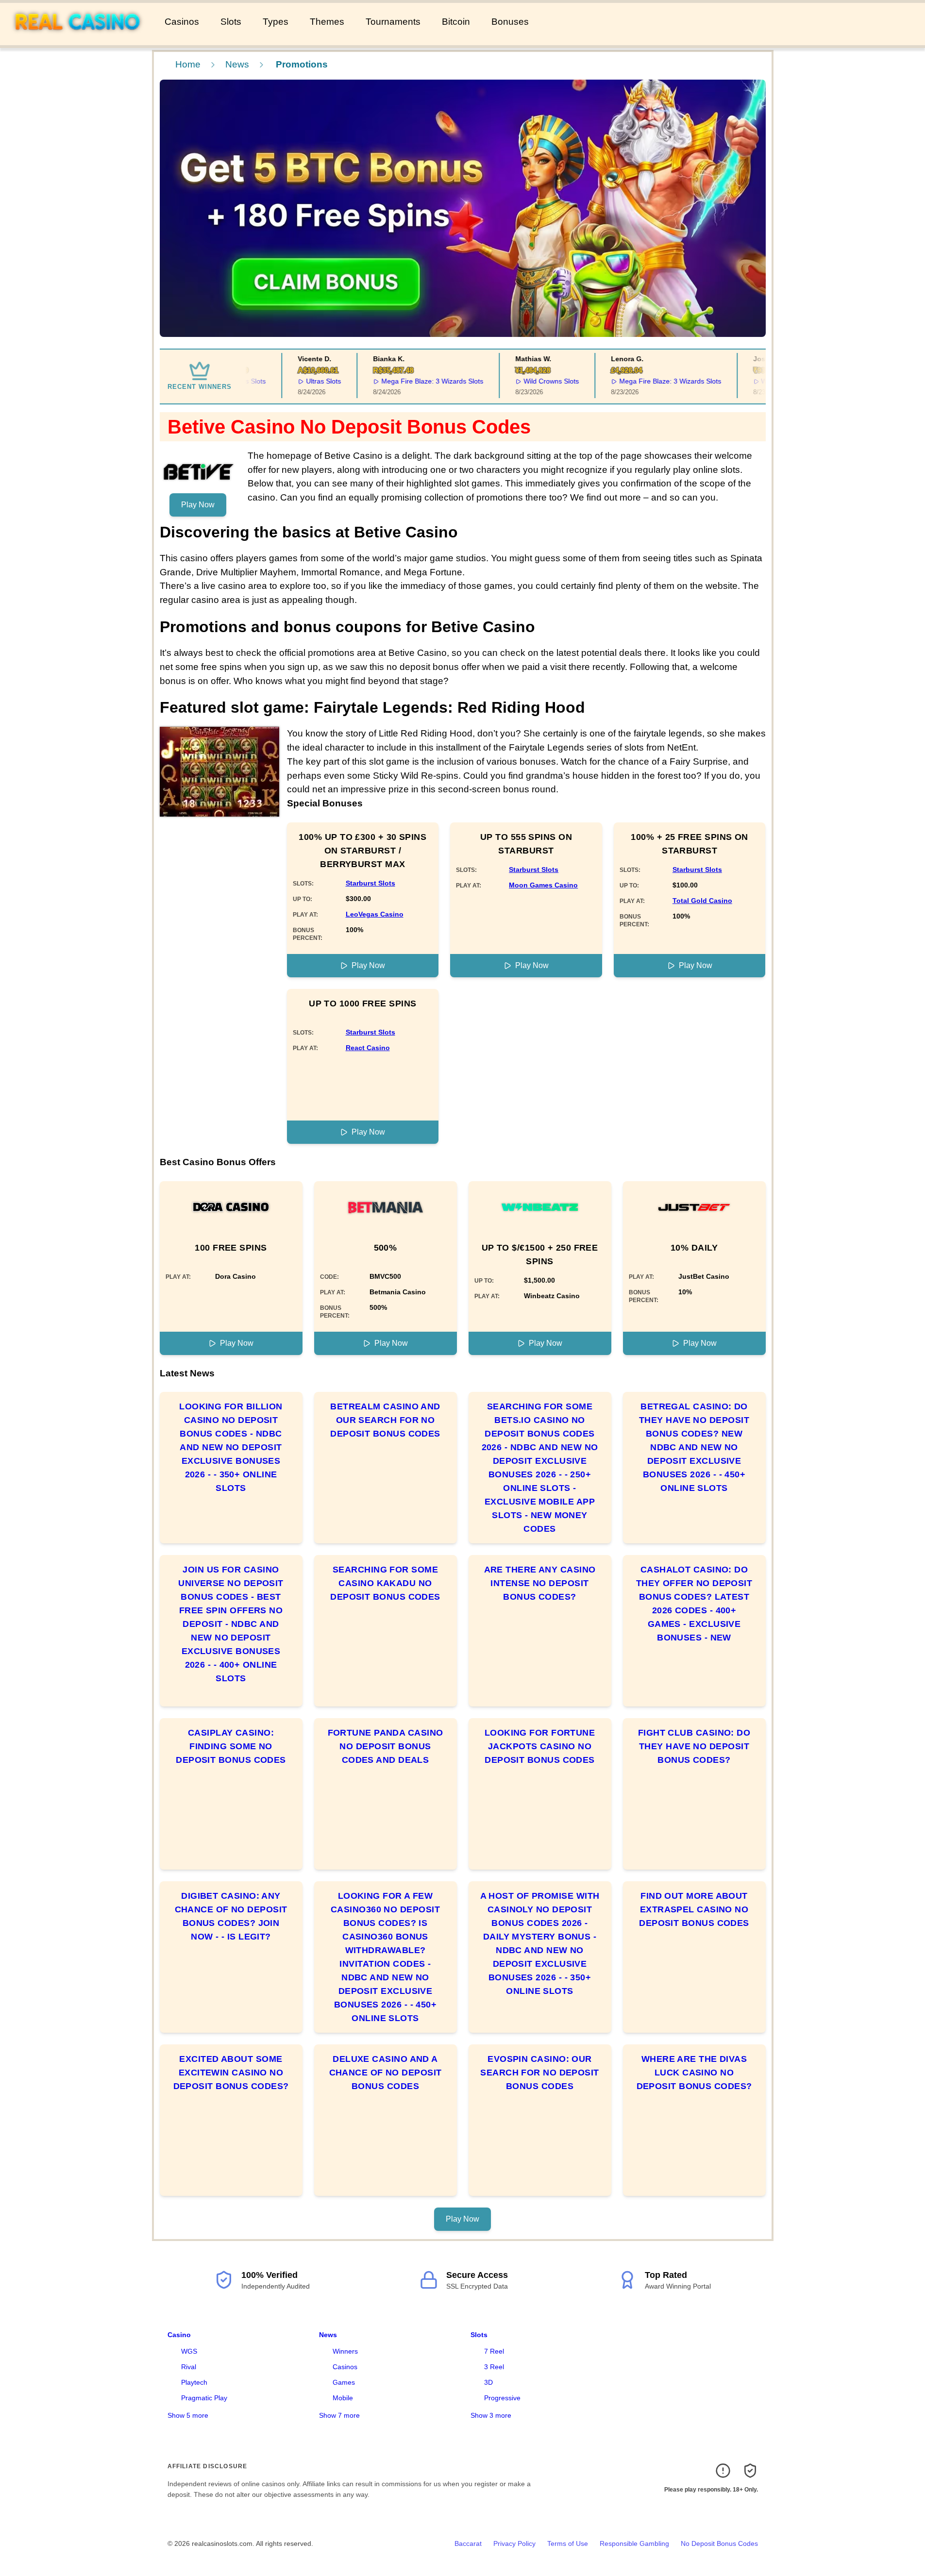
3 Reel (494, 2367)
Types (276, 22)
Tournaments (393, 22)
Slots (231, 22)
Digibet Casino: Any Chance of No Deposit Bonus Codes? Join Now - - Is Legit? (231, 1916)
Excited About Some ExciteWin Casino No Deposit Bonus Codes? (231, 2073)
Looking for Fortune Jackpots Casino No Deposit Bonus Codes (540, 1746)
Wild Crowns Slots (526, 381)
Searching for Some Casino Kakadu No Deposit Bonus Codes (385, 1583)
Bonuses (510, 22)
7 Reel (494, 2351)
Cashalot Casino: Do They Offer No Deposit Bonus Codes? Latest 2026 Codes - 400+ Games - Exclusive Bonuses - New (694, 1604)
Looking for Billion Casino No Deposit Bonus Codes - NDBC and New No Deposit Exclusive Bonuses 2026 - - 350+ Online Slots (231, 1447)
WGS (189, 2351)
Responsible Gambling (634, 2543)
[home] (80, 38)
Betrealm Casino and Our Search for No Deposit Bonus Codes (385, 1420)
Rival (189, 2367)
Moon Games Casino (543, 885)
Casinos (182, 22)
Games (344, 2382)
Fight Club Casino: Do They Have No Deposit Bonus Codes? (694, 1746)
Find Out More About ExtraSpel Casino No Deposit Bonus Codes (694, 1909)
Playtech (194, 2382)
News (237, 64)
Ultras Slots (299, 381)
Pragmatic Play (204, 2398)
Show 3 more (491, 2415)
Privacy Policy (514, 2543)
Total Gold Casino (702, 901)
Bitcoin (456, 22)
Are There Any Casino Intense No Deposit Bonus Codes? (540, 1583)
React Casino (368, 1048)
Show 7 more (339, 2415)
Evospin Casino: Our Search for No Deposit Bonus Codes (539, 2073)
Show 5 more (188, 2415)
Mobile (343, 2398)
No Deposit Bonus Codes (719, 2543)
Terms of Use (568, 2543)
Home (188, 64)
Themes (327, 22)
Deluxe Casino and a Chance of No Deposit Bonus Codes (386, 2073)
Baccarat (468, 2543)
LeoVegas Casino (375, 914)
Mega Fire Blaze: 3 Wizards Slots (407, 381)
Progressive (502, 2398)
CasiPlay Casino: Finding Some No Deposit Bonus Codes (231, 1746)
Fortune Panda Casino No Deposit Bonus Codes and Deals (386, 1746)
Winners (345, 2351)
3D (488, 2382)
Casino (179, 2335)
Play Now (198, 505)
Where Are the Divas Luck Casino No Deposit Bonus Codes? (694, 2073)
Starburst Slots (370, 883)
